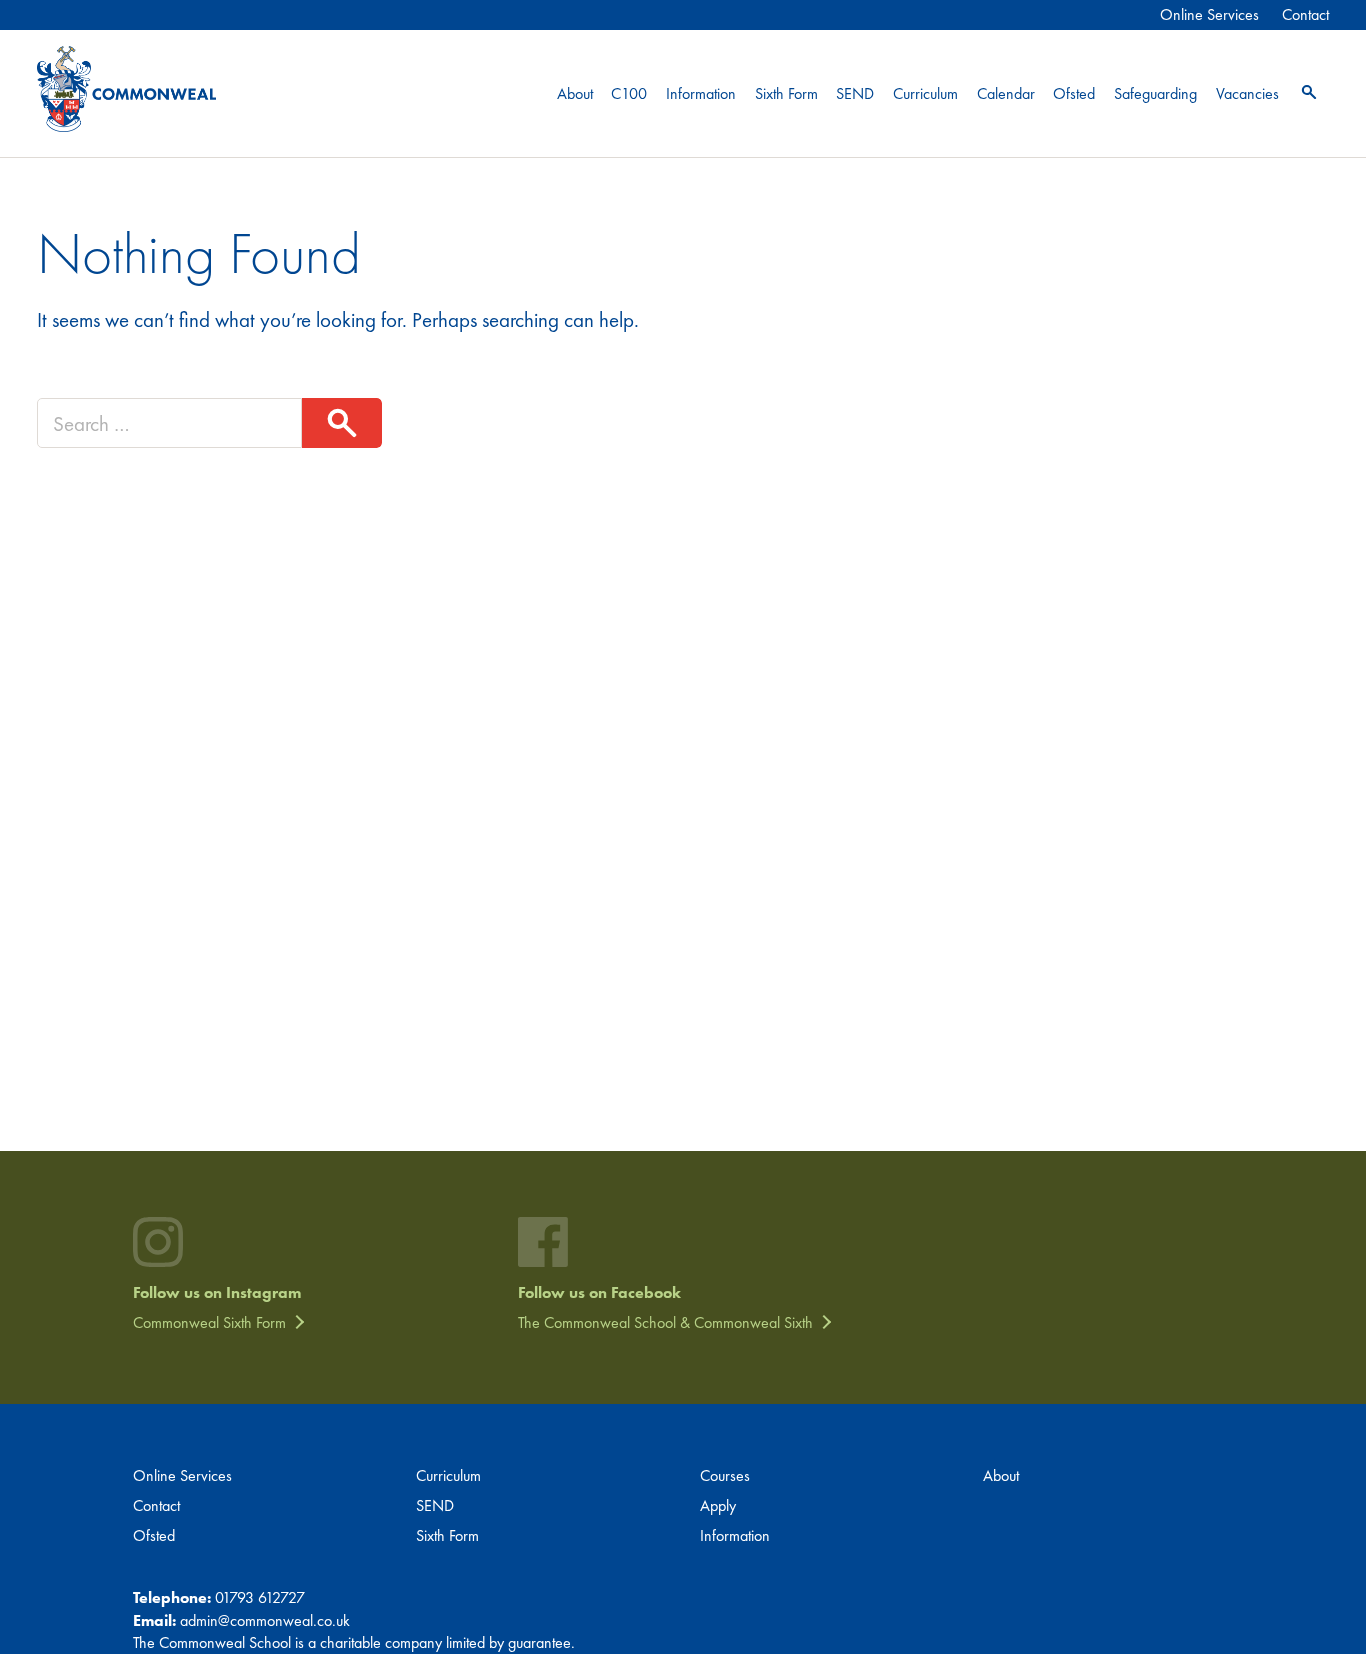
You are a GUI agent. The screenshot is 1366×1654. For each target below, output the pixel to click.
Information (701, 93)
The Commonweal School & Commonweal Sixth (665, 1322)
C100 (629, 93)
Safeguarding (1155, 93)
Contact (1305, 14)
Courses (725, 1475)
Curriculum (925, 93)
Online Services (1209, 14)
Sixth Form (786, 93)
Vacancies (1247, 93)
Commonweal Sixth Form (209, 1322)
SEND (855, 93)
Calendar (1006, 93)
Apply (718, 1505)
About (575, 93)
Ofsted (1074, 93)
